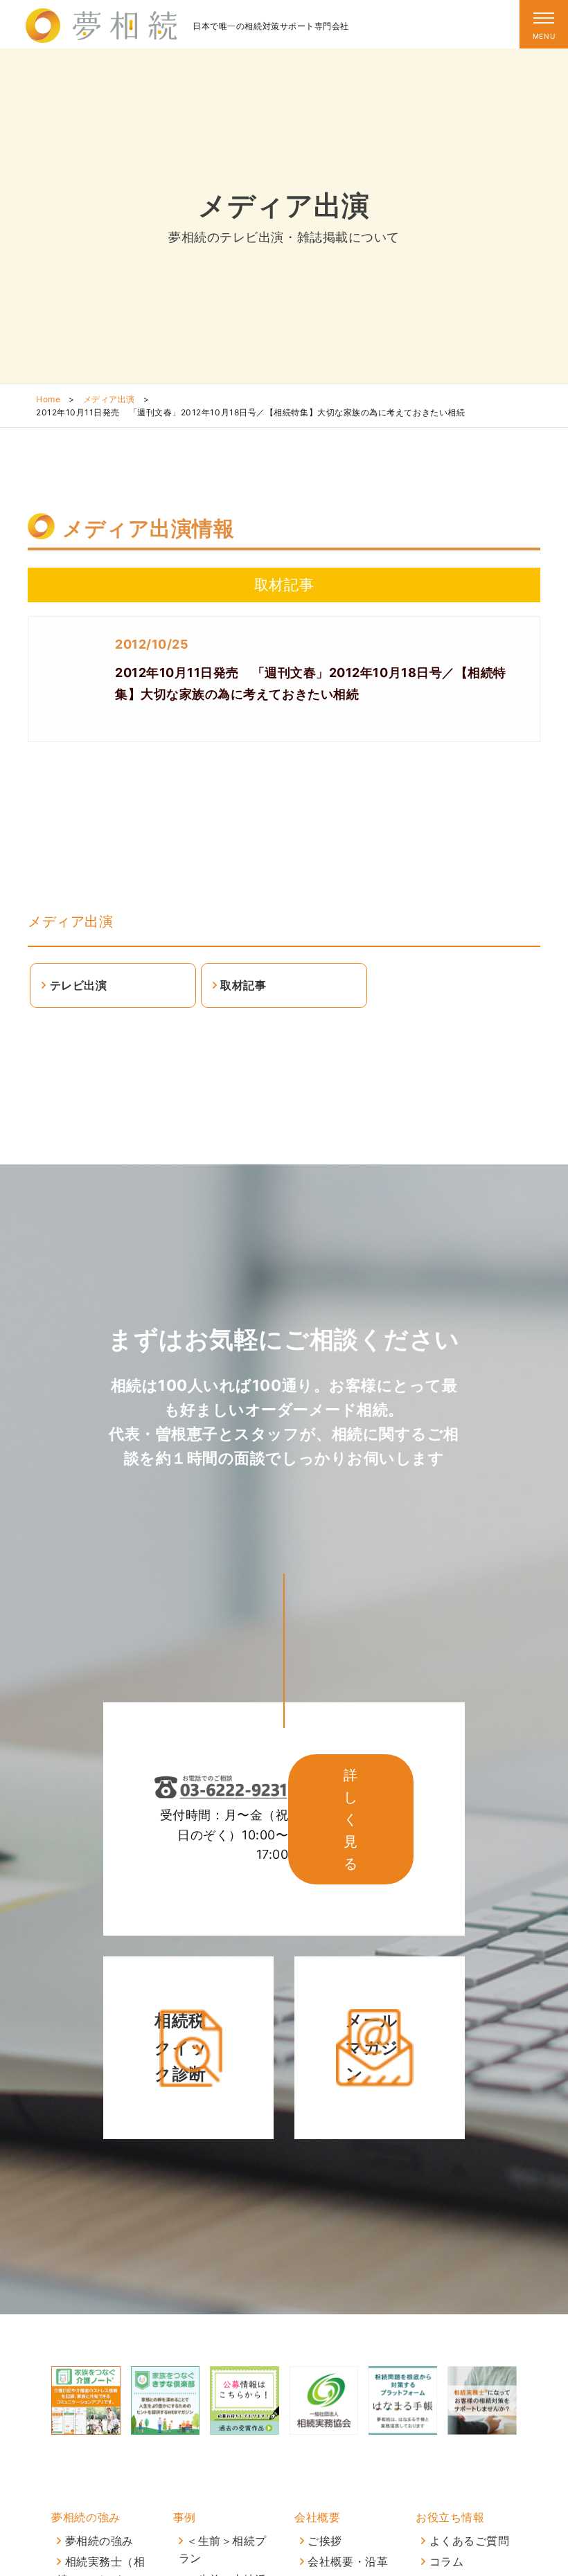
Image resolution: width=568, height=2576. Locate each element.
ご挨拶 (325, 2541)
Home (48, 399)
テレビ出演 (79, 985)
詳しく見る (351, 1819)
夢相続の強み (86, 2517)
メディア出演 (109, 399)
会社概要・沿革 (348, 2561)
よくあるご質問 (470, 2541)
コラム (447, 2561)
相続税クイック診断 (181, 2047)
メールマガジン (372, 2047)
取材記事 (243, 985)
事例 (185, 2517)
